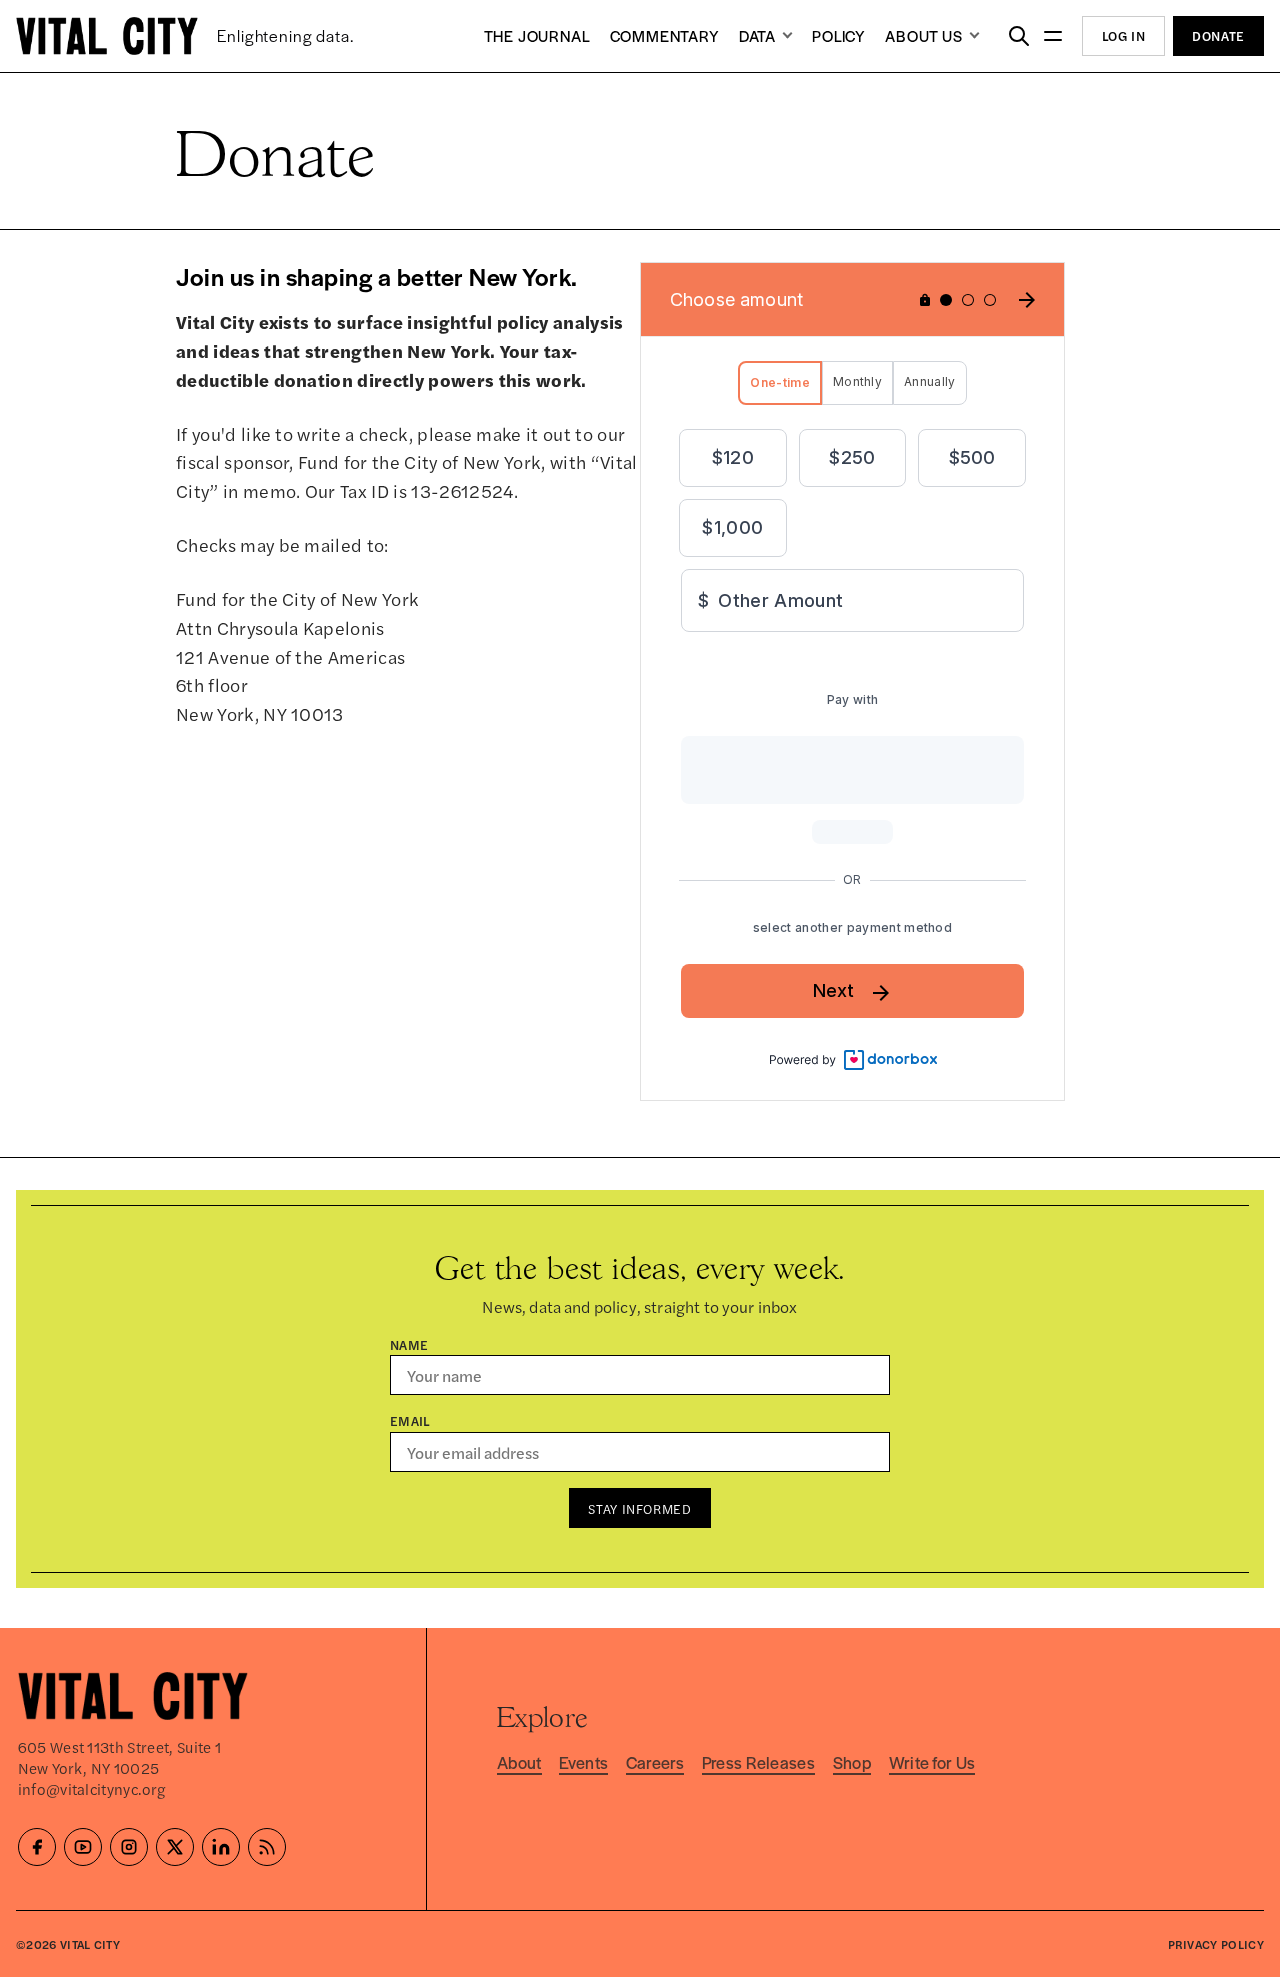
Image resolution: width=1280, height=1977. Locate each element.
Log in (1124, 35)
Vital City (90, 1944)
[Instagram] (129, 1847)
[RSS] (267, 1847)
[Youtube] (83, 1847)
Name (409, 1344)
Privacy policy (1216, 1944)
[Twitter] (175, 1847)
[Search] (1018, 36)
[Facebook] (37, 1847)
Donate (1218, 35)
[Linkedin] (221, 1847)
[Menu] (1053, 36)
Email (410, 1420)
